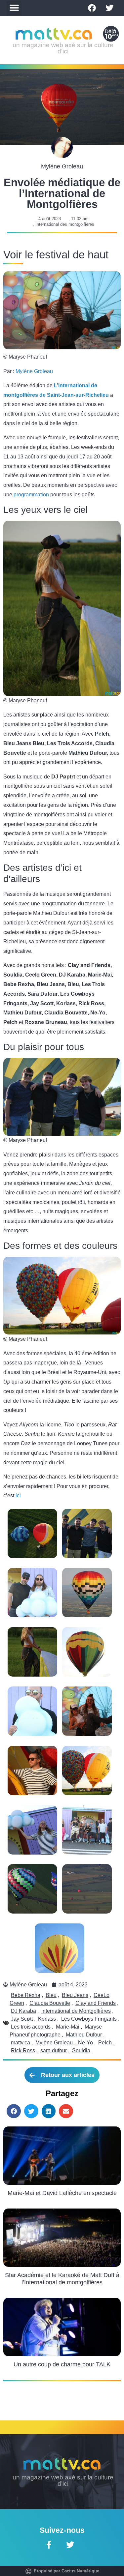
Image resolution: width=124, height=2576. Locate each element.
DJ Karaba (23, 2011)
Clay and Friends (96, 2003)
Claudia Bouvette (50, 2003)
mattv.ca (21, 2043)
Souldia (81, 2050)
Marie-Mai (68, 2027)
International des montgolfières (65, 224)
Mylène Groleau (34, 371)
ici (18, 1495)
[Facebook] (92, 8)
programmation (31, 495)
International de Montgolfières (76, 2011)
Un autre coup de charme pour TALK (62, 2364)
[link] (63, 777)
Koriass (47, 2019)
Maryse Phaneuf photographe (56, 2031)
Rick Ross (23, 2050)
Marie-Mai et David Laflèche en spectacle (62, 2193)
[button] (14, 8)
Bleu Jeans (75, 1995)
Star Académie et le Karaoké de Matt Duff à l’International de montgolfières (62, 2279)
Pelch (105, 2043)
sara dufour (54, 2050)
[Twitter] (109, 8)
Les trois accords (31, 2027)
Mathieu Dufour (84, 2035)
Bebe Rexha (26, 1995)
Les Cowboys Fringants (89, 2019)
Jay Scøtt (22, 2019)
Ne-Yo (85, 2043)
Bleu (51, 1995)
